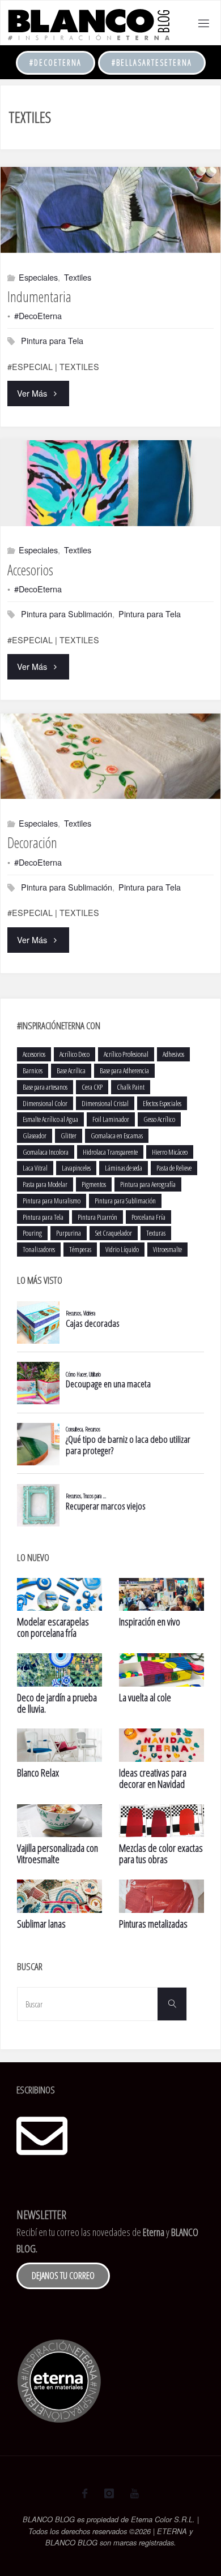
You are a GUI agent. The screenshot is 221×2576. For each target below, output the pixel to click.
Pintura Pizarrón (97, 1217)
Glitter (69, 1136)
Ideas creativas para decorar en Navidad (153, 1778)
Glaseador (35, 1136)
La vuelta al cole (145, 1697)
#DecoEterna (56, 63)
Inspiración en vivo (150, 1622)
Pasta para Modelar (45, 1184)
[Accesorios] (110, 483)
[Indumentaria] (110, 210)
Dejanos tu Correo (63, 2276)
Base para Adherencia (124, 1070)
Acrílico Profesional (126, 1054)
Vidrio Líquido (122, 1249)
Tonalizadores (39, 1249)
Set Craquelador (114, 1233)
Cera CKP (92, 1087)
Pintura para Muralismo (52, 1201)
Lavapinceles (76, 1168)
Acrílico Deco (75, 1054)
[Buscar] (172, 2004)
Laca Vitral (35, 1168)
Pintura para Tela (52, 340)
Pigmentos (94, 1184)
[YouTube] (135, 2493)
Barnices (33, 1070)
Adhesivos (173, 1054)
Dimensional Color (45, 1103)
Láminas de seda (124, 1168)
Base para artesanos (45, 1087)
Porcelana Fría (148, 1217)
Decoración (32, 842)
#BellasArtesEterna (152, 63)
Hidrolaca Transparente (110, 1152)
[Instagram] (109, 2493)
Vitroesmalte (167, 1249)
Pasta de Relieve (174, 1168)
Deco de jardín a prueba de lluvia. (57, 1703)
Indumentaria (39, 296)
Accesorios (30, 570)
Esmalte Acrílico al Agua (50, 1119)
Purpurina (69, 1233)
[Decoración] (110, 756)
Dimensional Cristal (105, 1103)
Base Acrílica (71, 1070)
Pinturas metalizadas (153, 1924)
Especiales (38, 277)
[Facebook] (85, 2493)
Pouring (32, 1233)
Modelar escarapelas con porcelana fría (53, 1627)
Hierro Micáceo (170, 1152)
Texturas (156, 1233)
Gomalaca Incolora (46, 1152)
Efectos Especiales (162, 1103)
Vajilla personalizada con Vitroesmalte (58, 1853)
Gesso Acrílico (159, 1119)
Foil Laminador (111, 1119)
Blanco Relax (38, 1773)
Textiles (78, 277)
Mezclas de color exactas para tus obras (161, 1853)
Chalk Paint (131, 1087)
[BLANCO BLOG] (88, 23)
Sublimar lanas (41, 1924)
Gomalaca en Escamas (117, 1136)
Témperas (80, 1249)
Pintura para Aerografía (148, 1184)
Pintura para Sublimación (67, 614)
